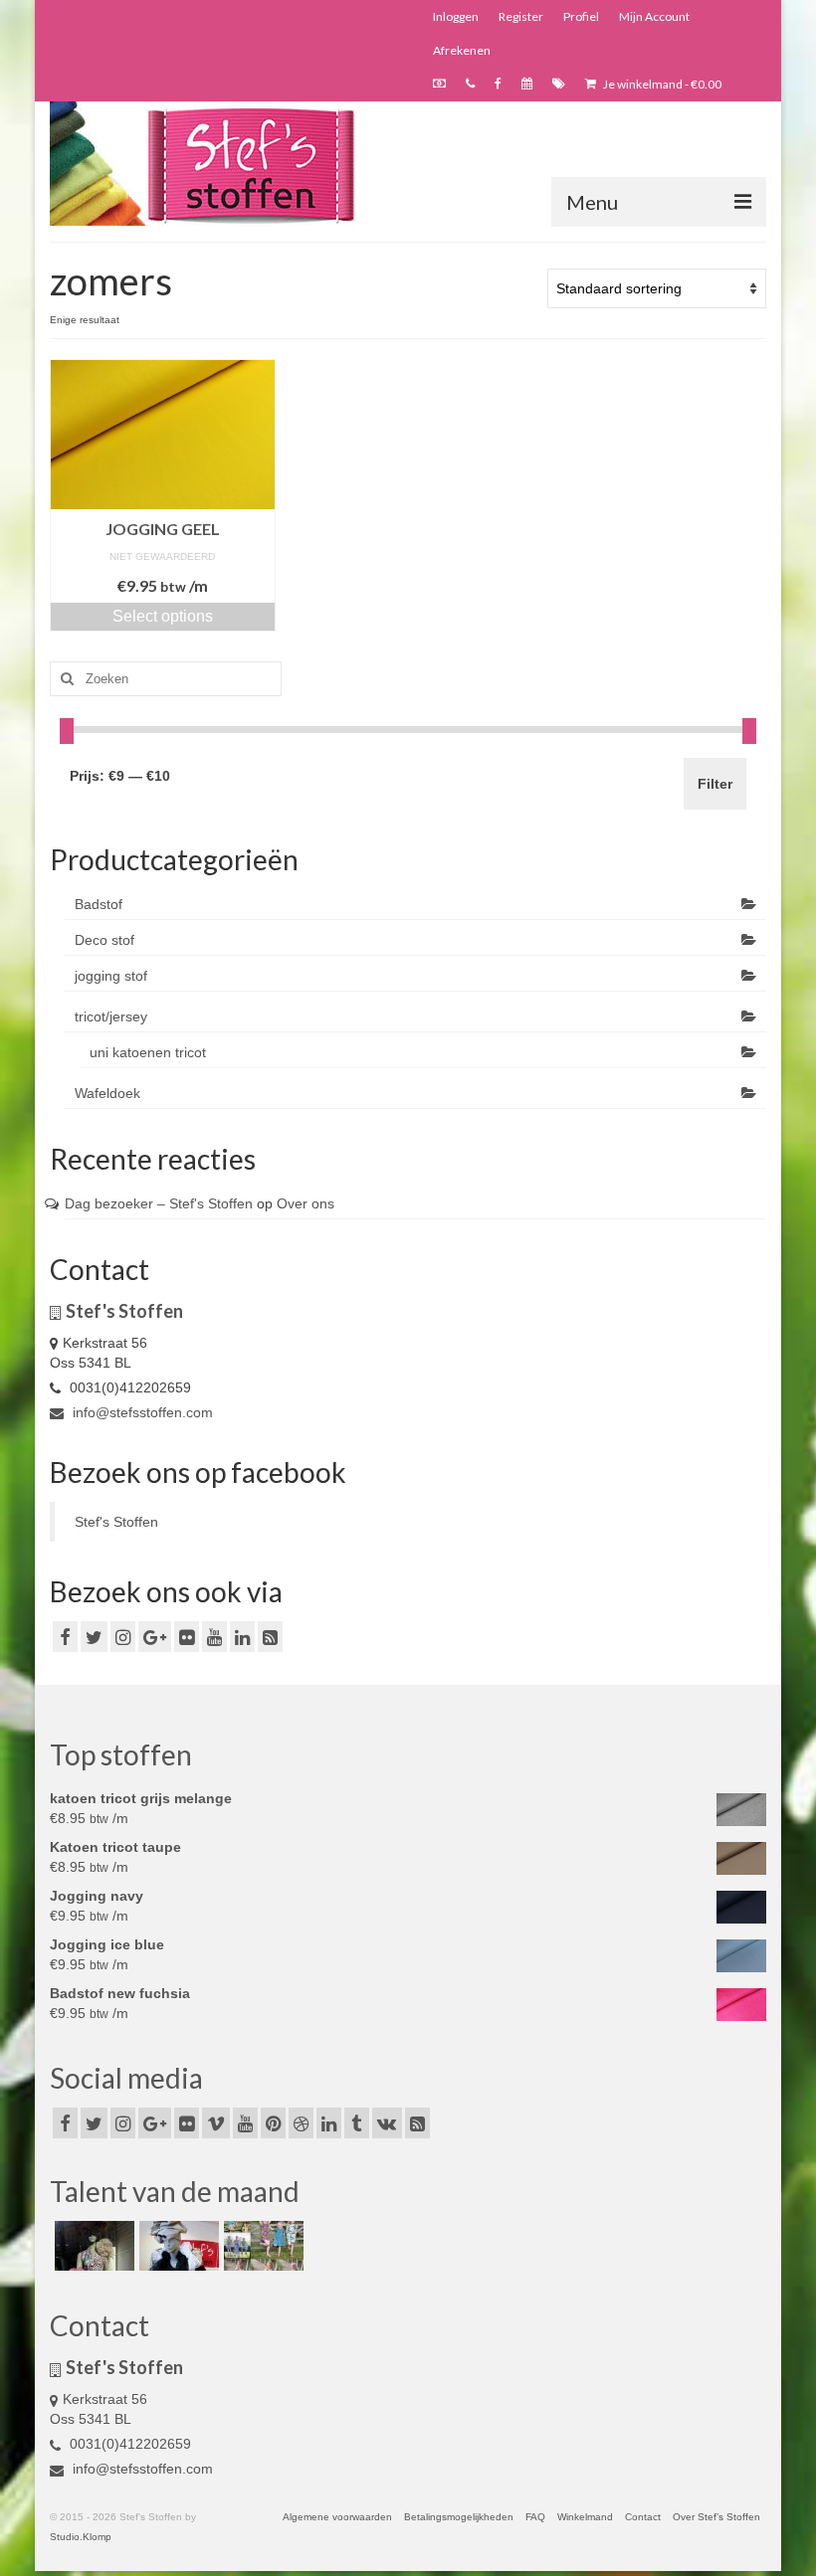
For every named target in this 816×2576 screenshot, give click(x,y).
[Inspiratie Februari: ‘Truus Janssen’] (261, 2246)
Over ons (306, 1203)
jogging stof (111, 976)
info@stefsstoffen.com (141, 1412)
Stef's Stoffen (116, 1522)
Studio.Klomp (81, 2537)
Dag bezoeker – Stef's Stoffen (159, 1203)
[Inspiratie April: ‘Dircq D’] (92, 2246)
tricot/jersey (111, 1016)
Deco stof (104, 940)
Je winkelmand (661, 84)
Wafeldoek (107, 1093)
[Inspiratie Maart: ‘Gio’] (177, 2246)
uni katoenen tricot (148, 1052)
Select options (163, 616)
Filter (715, 784)
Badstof (99, 904)
